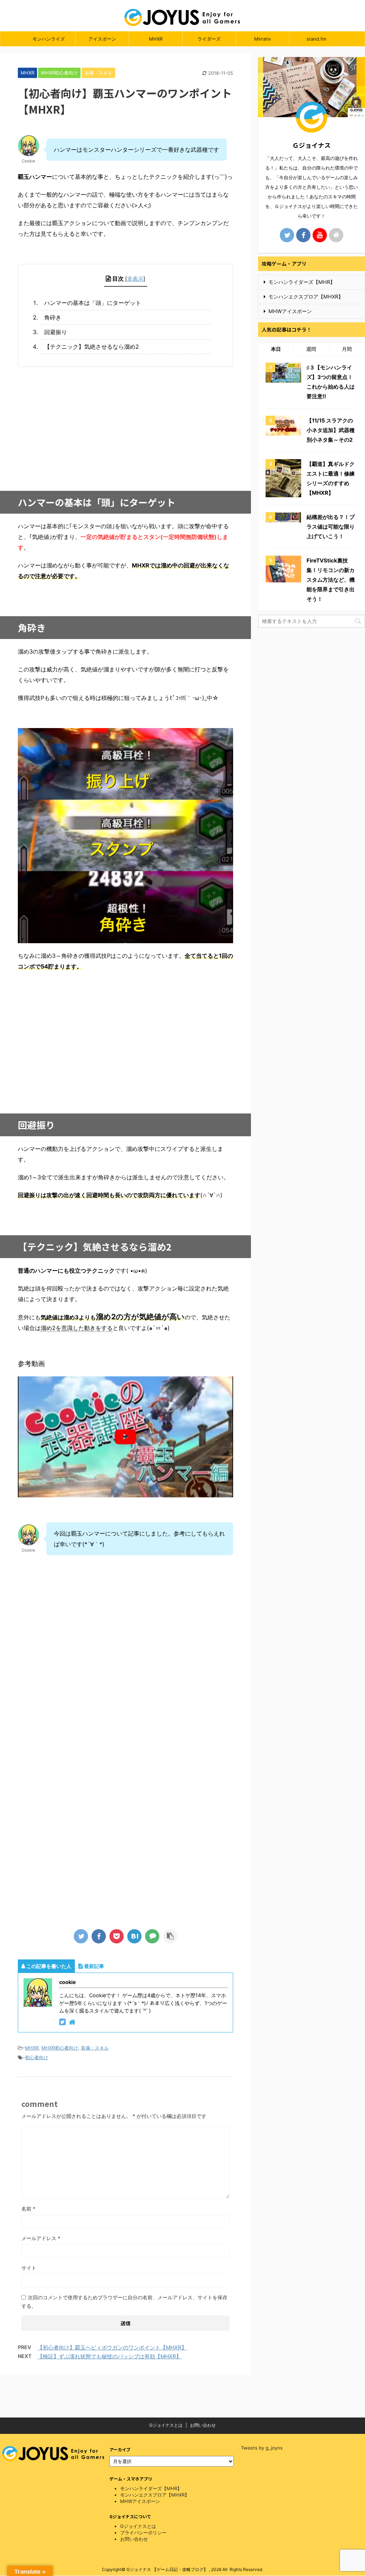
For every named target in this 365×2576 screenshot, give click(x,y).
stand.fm (316, 39)
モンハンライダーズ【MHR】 (302, 282)
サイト (29, 2268)
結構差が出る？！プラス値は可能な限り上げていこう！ (331, 527)
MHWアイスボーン (290, 311)
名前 (28, 2209)
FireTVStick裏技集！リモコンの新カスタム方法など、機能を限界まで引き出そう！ (331, 580)
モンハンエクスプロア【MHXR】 (306, 297)
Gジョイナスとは (166, 2425)
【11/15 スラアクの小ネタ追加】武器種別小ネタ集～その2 (331, 430)
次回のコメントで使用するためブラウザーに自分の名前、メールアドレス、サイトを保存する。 (124, 2302)
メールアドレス (41, 2238)
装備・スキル (95, 2048)
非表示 (135, 279)
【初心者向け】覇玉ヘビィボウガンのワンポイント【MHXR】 (112, 2348)
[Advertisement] (125, 424)
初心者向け (37, 2057)
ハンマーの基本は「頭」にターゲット (93, 303)
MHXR (156, 39)
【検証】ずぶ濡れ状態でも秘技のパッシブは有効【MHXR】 (109, 2356)
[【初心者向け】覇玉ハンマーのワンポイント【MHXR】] (134, 1936)
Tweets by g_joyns (262, 2448)
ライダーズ (209, 39)
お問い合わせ (203, 2425)
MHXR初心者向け (60, 2048)
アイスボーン (102, 39)
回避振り (56, 332)
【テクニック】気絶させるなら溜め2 (92, 347)
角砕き (53, 317)
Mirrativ (263, 39)
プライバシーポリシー (143, 2533)
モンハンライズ (49, 39)
